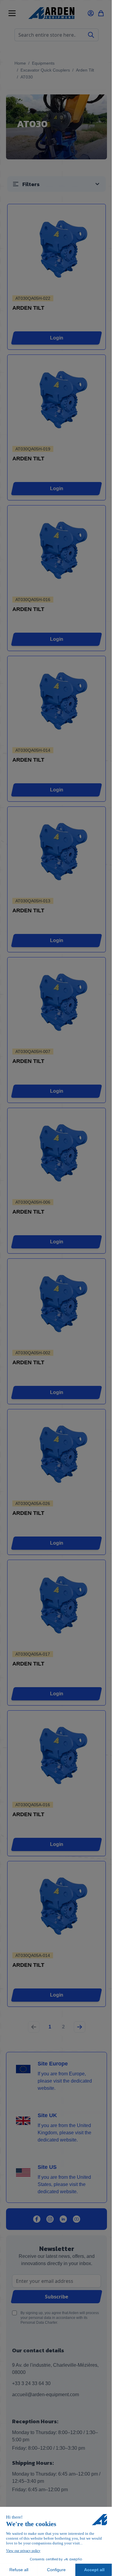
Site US (47, 2167)
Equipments (43, 63)
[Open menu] (12, 13)
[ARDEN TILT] (56, 250)
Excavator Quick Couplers (45, 70)
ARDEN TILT (28, 308)
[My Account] (91, 13)
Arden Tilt (85, 70)
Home (20, 63)
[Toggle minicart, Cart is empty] (101, 13)
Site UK (47, 2115)
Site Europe (53, 2064)
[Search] (91, 35)
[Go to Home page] (51, 13)
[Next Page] (80, 2027)
